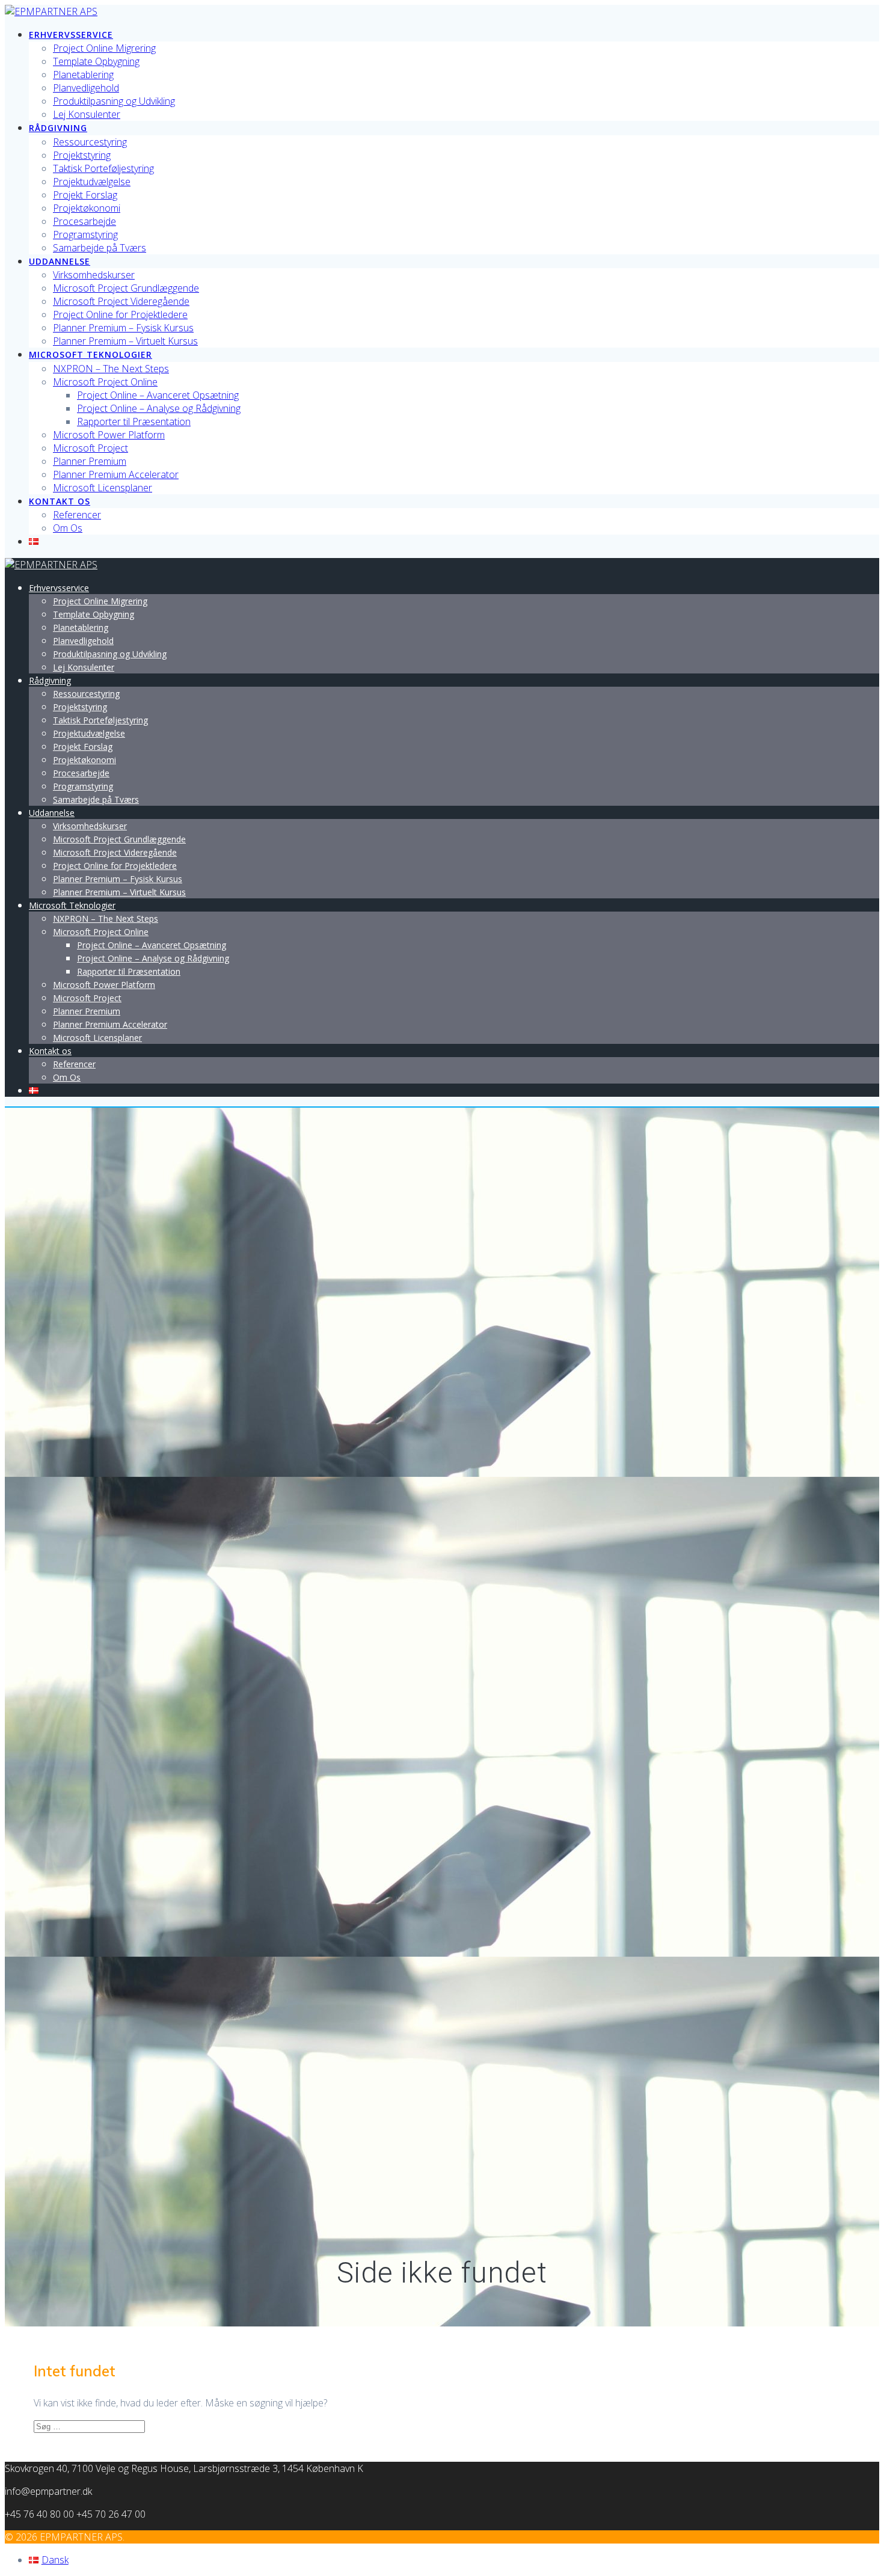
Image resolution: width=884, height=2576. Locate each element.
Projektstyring (82, 155)
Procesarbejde (84, 221)
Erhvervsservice (71, 35)
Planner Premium (90, 461)
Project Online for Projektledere (120, 314)
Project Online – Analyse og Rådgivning (159, 408)
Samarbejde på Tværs (100, 248)
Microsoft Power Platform (109, 435)
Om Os (68, 528)
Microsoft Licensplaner (103, 488)
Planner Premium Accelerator (116, 474)
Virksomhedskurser (94, 275)
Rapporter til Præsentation (134, 422)
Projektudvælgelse (92, 182)
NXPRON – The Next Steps (111, 369)
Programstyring (85, 235)
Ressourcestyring (90, 142)
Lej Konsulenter (87, 114)
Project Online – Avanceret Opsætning (158, 395)
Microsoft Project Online (105, 382)
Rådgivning (58, 128)
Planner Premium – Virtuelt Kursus (125, 341)
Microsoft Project (91, 448)
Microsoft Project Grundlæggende (126, 288)
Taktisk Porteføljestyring (103, 168)
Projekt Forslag (85, 195)
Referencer (77, 515)
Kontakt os (60, 501)
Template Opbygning (96, 61)
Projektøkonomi (87, 208)
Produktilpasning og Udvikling (114, 101)
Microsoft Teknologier (91, 354)
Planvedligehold (86, 88)
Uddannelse (60, 261)
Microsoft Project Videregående (121, 301)
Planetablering (83, 75)
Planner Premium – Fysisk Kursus (123, 328)
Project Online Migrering (104, 48)
